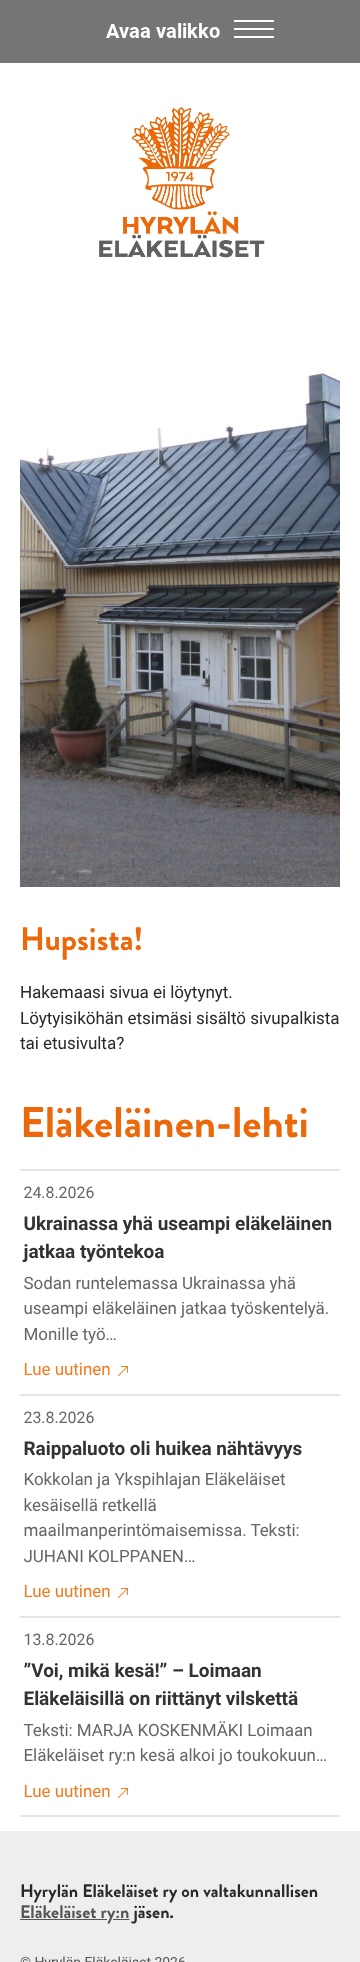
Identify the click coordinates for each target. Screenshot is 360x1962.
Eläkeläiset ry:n (74, 1912)
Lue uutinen (67, 1370)
